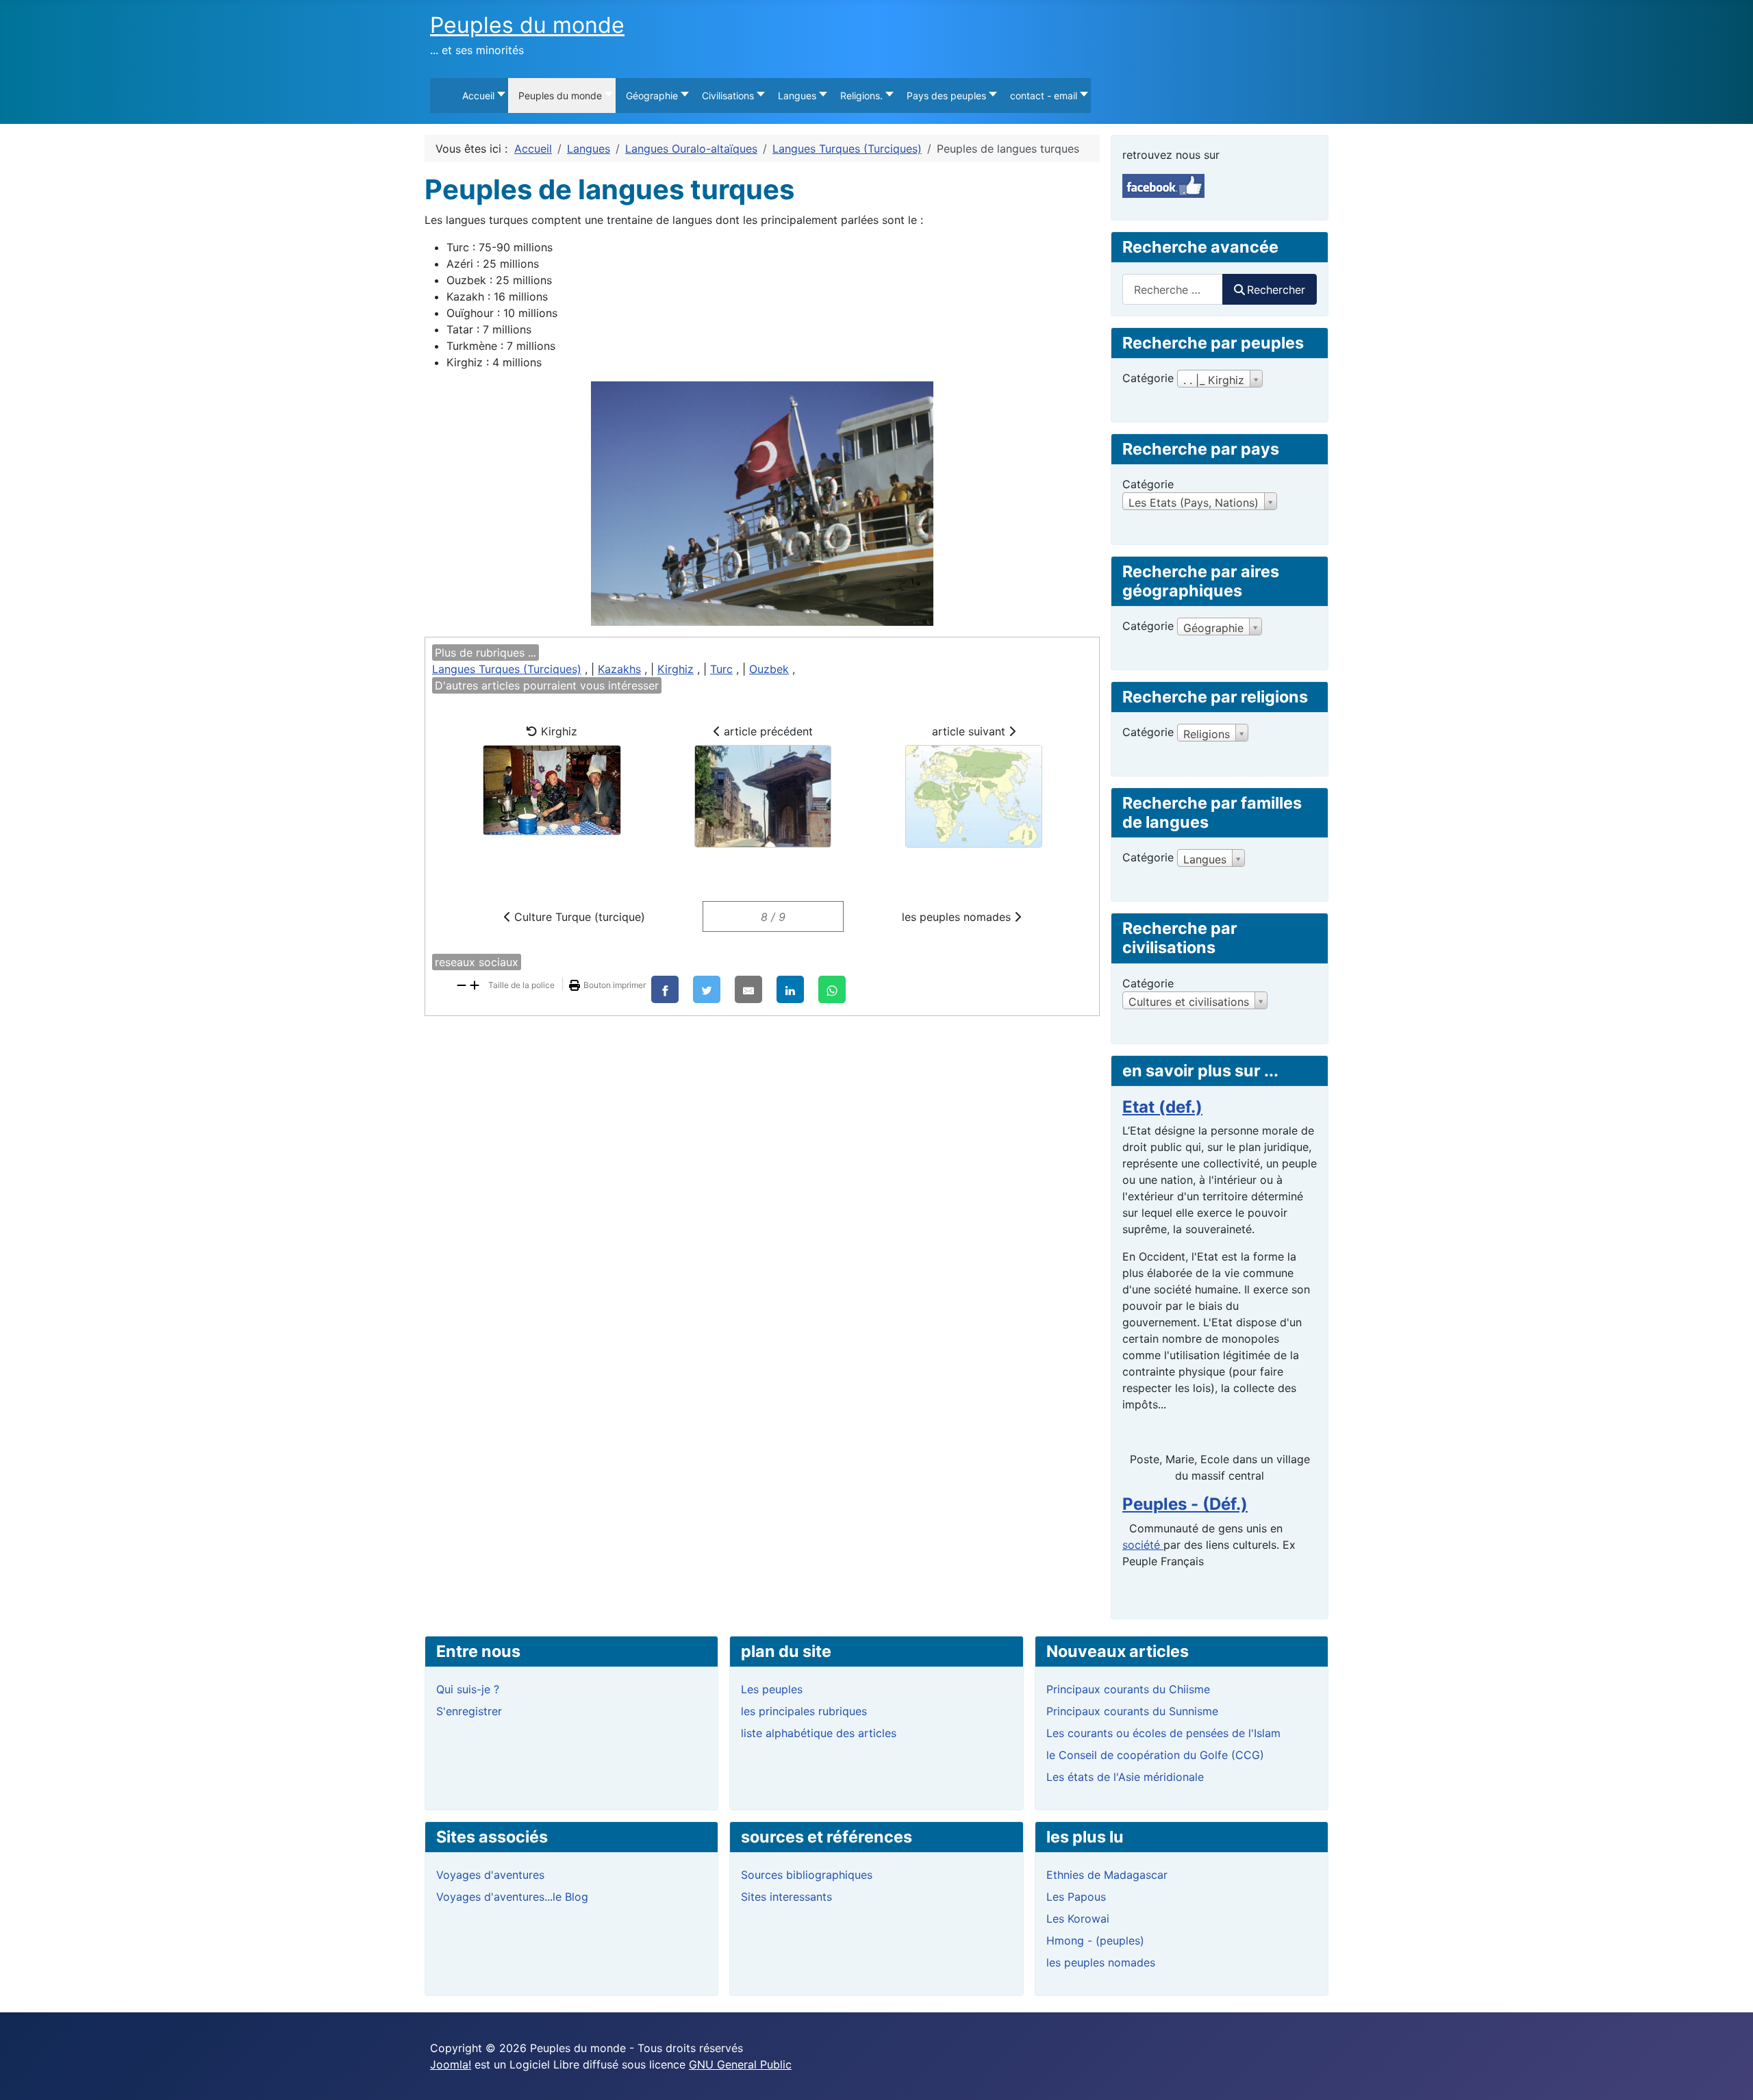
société (1143, 1545)
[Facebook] (665, 989)
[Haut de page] (1729, 2075)
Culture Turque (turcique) (578, 917)
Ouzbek (769, 669)
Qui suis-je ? (468, 1689)
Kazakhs (619, 669)
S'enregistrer (469, 1711)
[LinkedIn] (790, 989)
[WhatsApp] (832, 989)
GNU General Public (740, 2064)
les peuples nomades (958, 917)
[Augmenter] (475, 984)
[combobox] (1173, 289)
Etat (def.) (1162, 1107)
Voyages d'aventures (490, 1875)
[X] (707, 989)
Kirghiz (676, 669)
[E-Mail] (748, 989)
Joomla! (451, 2064)
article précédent (767, 731)
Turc (721, 669)
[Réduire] (462, 984)
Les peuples (772, 1689)
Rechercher (1276, 290)
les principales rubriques (804, 1711)
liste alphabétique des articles (819, 1733)
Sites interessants (786, 1897)
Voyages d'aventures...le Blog (512, 1897)
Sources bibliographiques (807, 1875)
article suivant (970, 731)
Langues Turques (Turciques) (507, 669)
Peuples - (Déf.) (1185, 1504)
